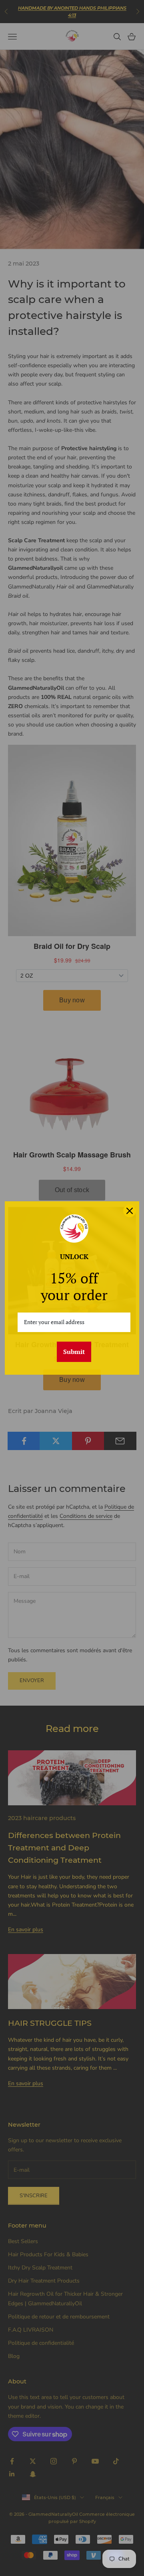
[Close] (130, 1211)
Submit (74, 1352)
